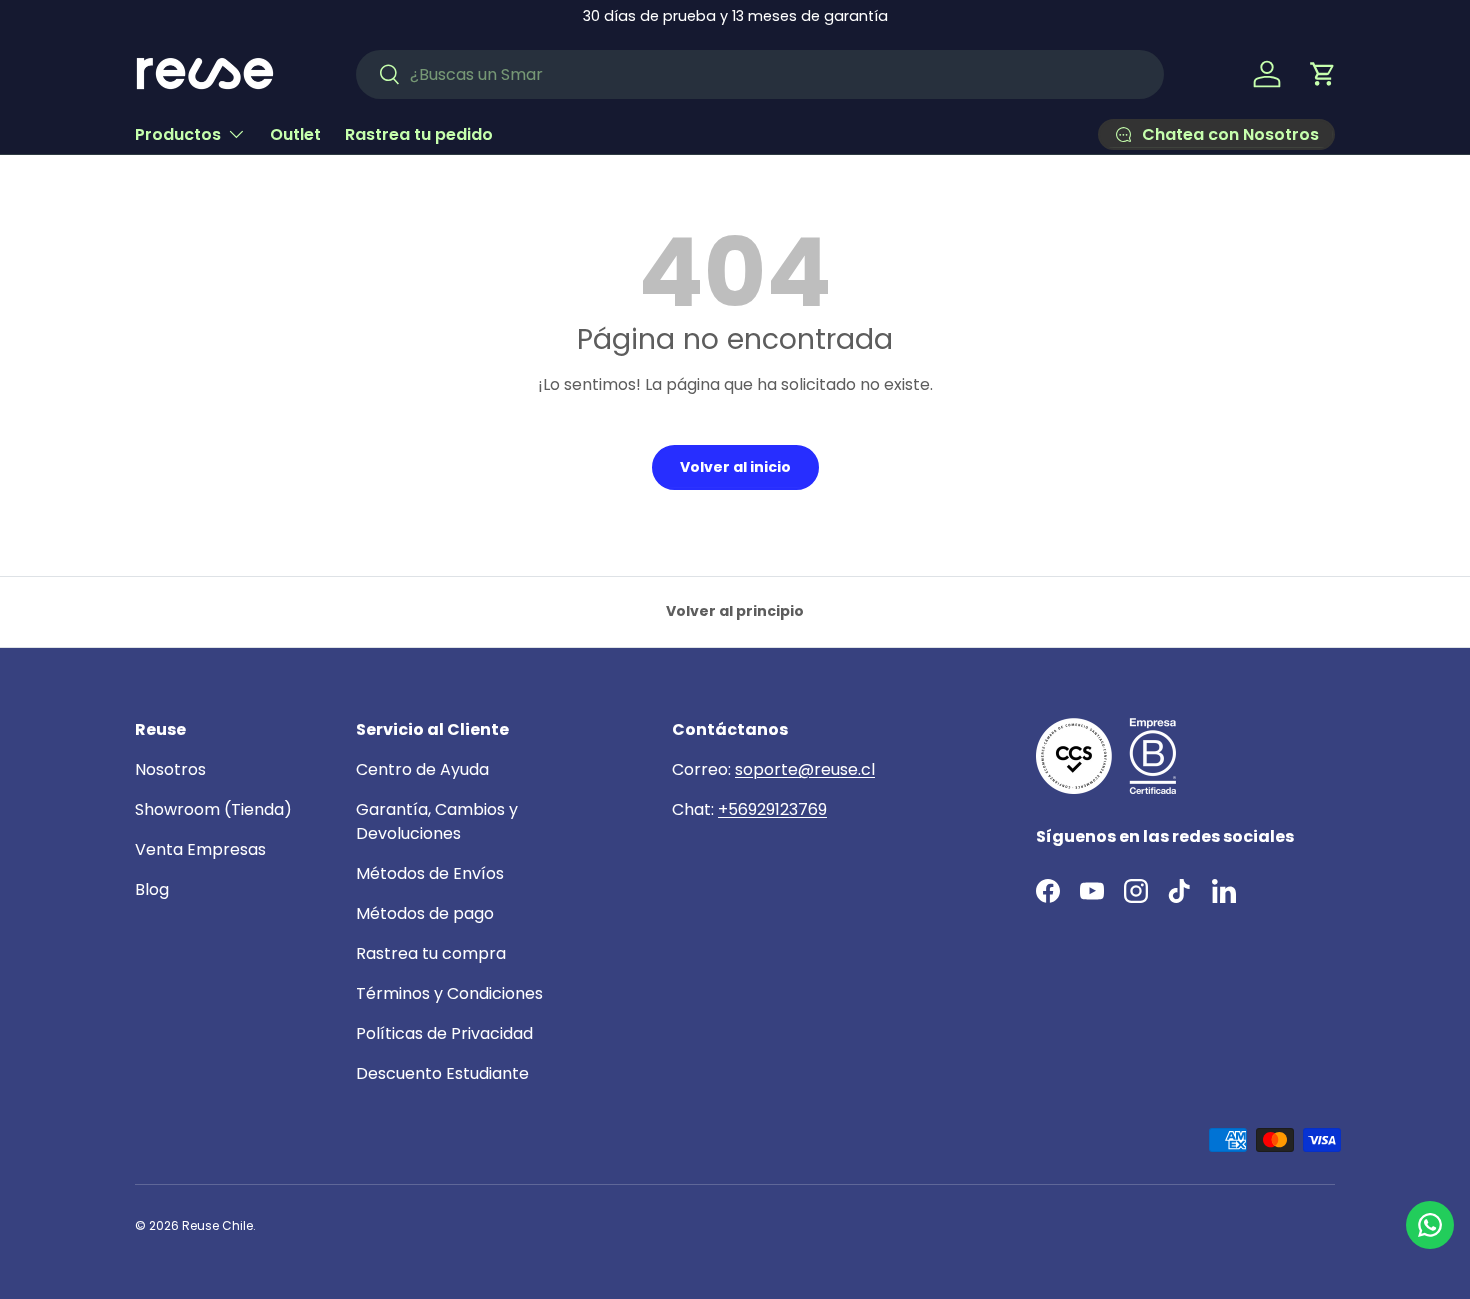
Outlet (295, 133)
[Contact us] (1430, 1225)
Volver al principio (735, 611)
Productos (178, 133)
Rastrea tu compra (431, 953)
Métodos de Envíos (430, 873)
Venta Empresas (200, 849)
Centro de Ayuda (422, 769)
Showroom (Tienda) (213, 809)
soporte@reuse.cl (805, 769)
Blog (152, 889)
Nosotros (170, 769)
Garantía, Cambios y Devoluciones (437, 821)
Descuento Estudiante (442, 1073)
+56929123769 (772, 809)
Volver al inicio (735, 467)
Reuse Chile (217, 1225)
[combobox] (760, 74)
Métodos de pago (425, 913)
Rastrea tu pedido (419, 133)
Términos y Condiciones (449, 993)
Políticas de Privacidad (444, 1033)
